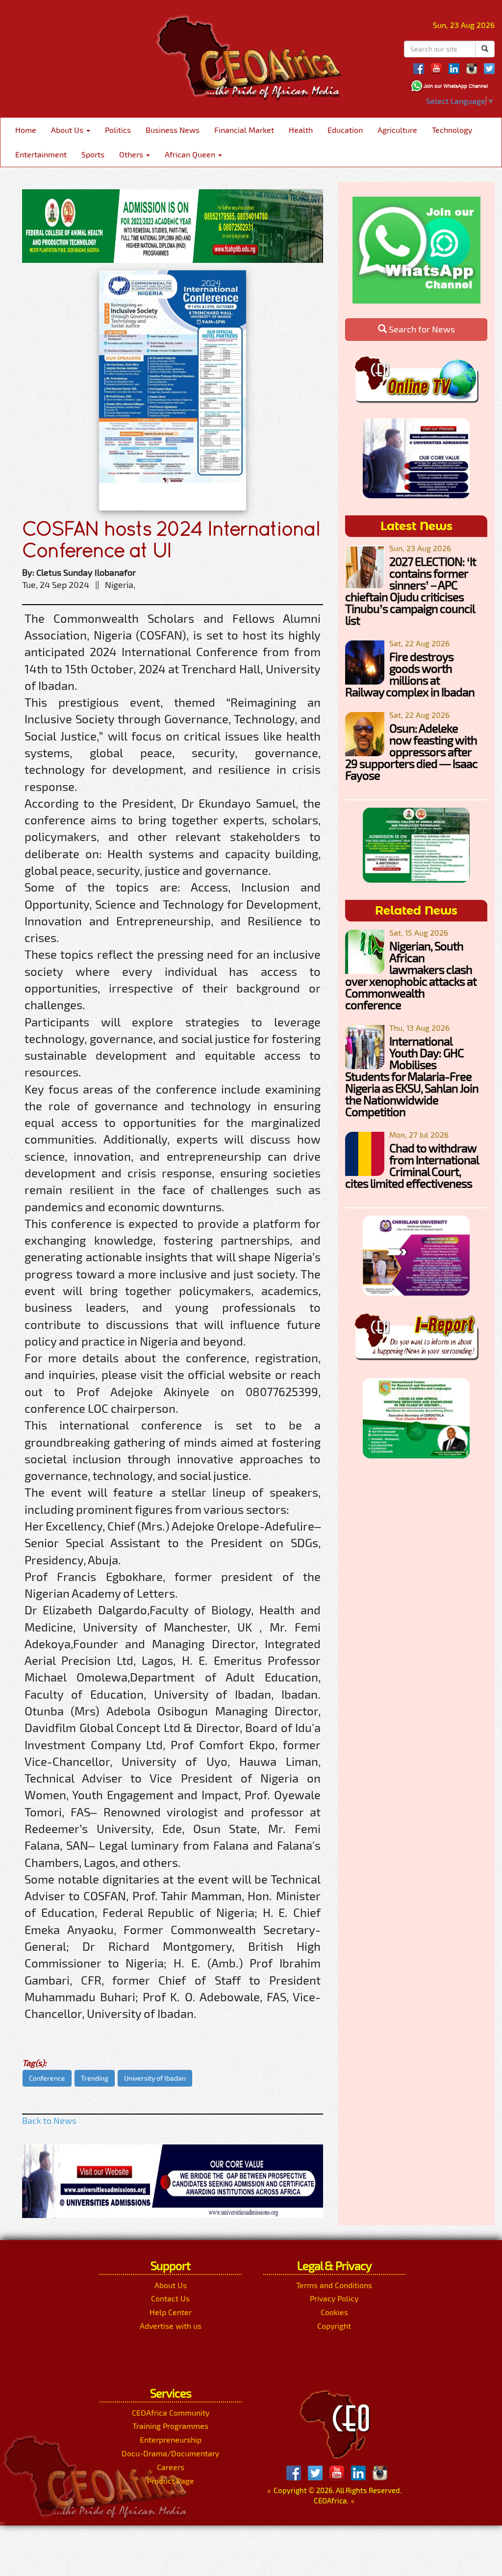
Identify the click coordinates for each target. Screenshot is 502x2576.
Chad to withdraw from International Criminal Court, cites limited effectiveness (412, 1165)
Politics (118, 130)
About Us (68, 130)
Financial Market (244, 130)
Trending (95, 2078)
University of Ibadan (155, 2078)
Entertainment (41, 154)
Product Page (171, 2481)
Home (26, 130)
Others (132, 154)
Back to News (49, 2120)
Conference (47, 2078)
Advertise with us (171, 2326)
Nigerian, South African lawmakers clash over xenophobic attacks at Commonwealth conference (411, 975)
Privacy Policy (334, 2298)
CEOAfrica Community (171, 2412)
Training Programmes (170, 2426)
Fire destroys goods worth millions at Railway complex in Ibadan (410, 674)
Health (301, 130)
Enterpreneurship (171, 2439)
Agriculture (397, 130)
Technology (452, 130)
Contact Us (170, 2298)
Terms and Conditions (334, 2285)
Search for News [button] (421, 329)
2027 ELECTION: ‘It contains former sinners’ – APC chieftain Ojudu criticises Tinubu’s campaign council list (411, 591)
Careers (171, 2467)
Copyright (334, 2326)
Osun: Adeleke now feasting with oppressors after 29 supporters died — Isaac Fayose (411, 752)
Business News (173, 130)
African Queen (191, 154)
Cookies (334, 2312)
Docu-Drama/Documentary (170, 2453)
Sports (93, 154)
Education (345, 130)
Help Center (171, 2312)
